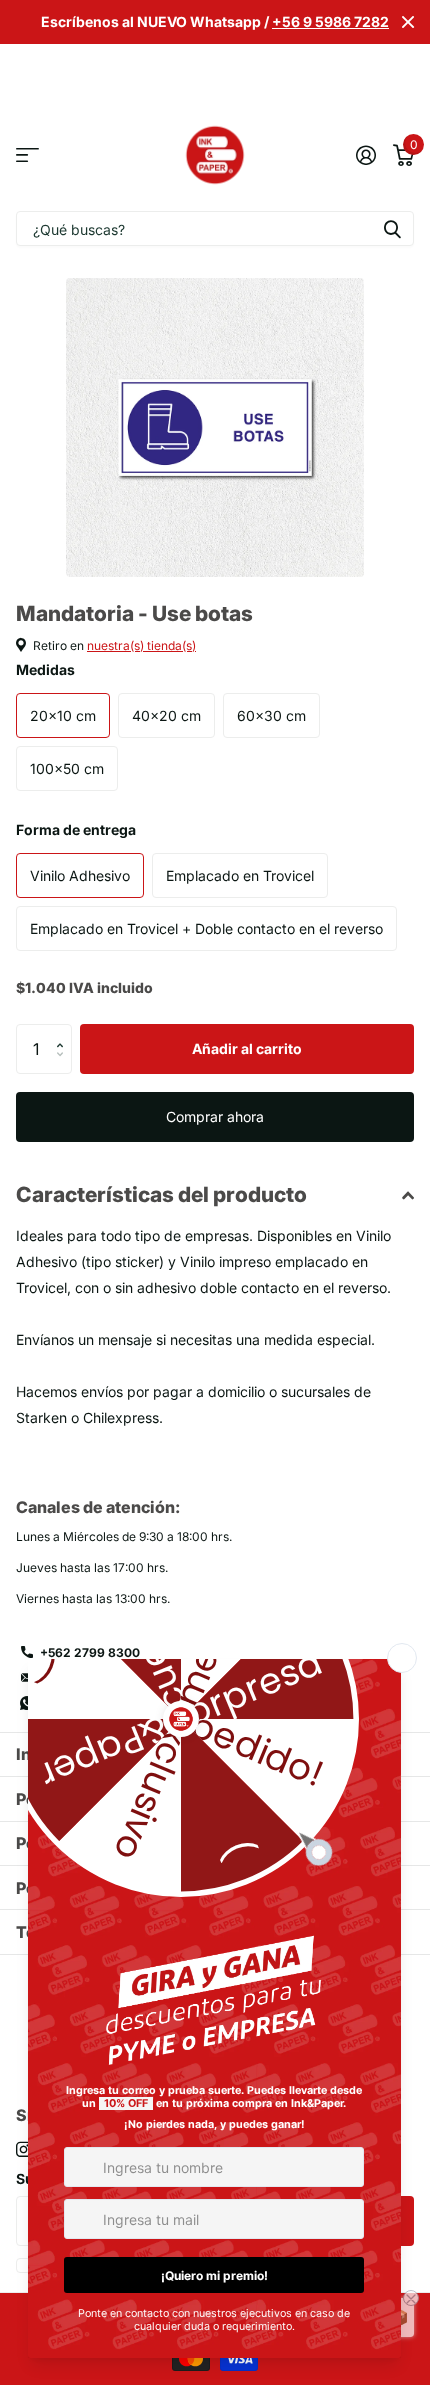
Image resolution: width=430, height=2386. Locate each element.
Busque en (392, 228)
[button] (64, 1031)
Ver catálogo (27, 155)
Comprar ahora (215, 1116)
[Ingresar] (365, 155)
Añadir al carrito (247, 1048)
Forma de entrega (76, 829)
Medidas (45, 669)
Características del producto (161, 1194)
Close (408, 22)
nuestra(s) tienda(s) (141, 645)
